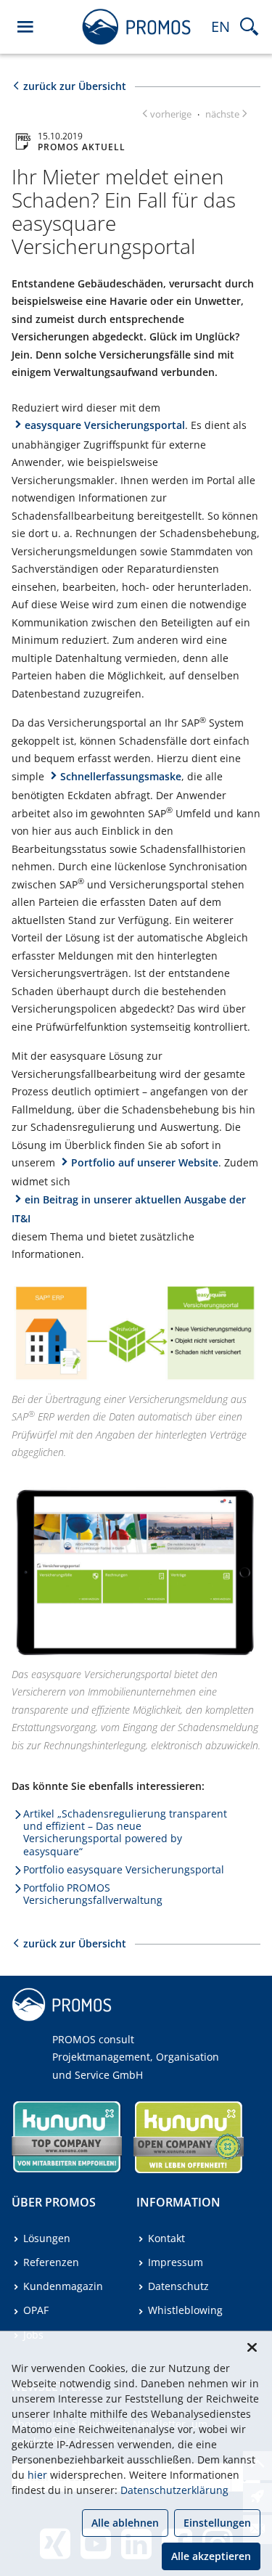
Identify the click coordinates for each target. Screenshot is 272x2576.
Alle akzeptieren (211, 2556)
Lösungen (47, 2238)
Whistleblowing (185, 2310)
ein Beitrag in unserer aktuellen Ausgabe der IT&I (129, 1209)
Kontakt (166, 2238)
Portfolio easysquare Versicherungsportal (124, 1869)
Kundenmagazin (63, 2286)
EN (221, 26)
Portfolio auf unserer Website (145, 1162)
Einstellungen (217, 2523)
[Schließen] (252, 2347)
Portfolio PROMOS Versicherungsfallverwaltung (93, 1894)
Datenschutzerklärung (174, 2490)
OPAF (36, 2310)
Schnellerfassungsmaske (121, 776)
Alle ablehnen (125, 2523)
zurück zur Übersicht (75, 86)
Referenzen (51, 2262)
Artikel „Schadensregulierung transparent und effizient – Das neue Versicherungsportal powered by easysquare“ (125, 1832)
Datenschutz (178, 2286)
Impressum (176, 2262)
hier (37, 2475)
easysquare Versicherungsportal (105, 425)
